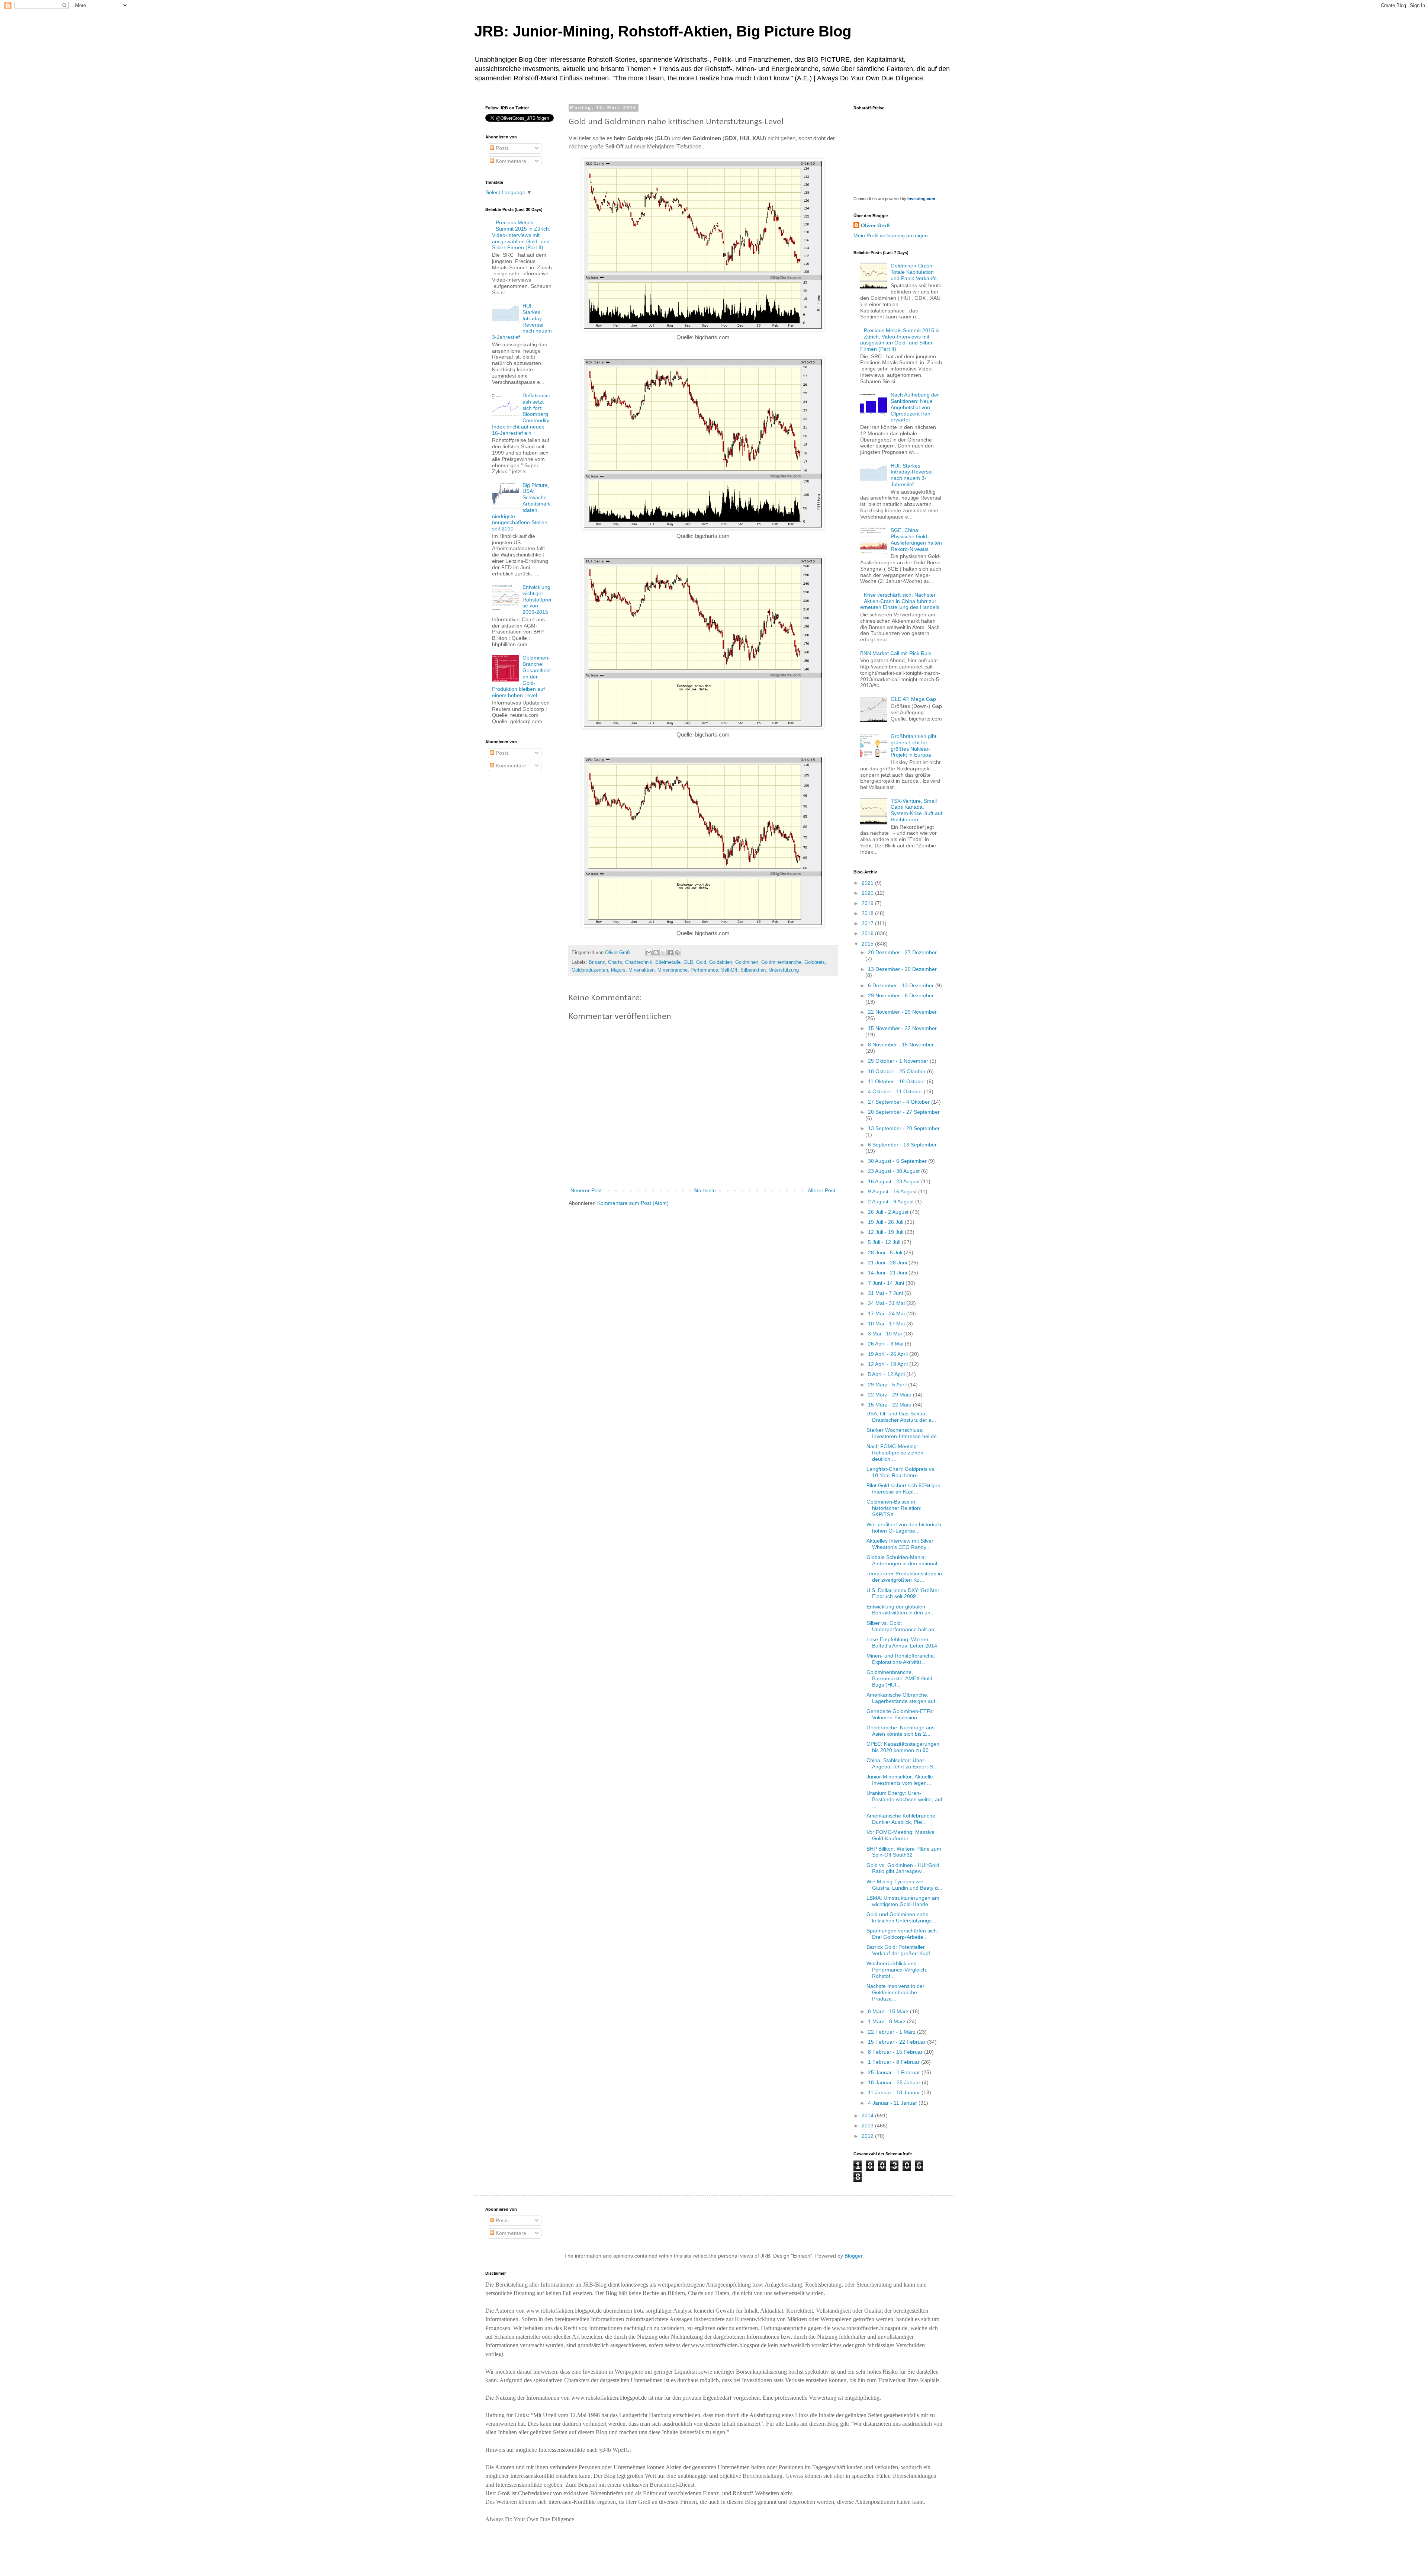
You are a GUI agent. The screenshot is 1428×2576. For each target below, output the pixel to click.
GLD (688, 962)
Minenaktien (641, 970)
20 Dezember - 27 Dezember (902, 952)
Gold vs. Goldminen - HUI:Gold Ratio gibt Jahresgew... (903, 1868)
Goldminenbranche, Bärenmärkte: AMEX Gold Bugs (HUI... (899, 1678)
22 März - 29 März (890, 1395)
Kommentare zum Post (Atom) (633, 1203)
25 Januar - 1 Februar (895, 2072)
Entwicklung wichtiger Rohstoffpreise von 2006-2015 (537, 599)
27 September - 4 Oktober (900, 1102)
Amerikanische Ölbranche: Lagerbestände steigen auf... (903, 1698)
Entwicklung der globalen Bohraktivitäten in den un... (901, 1610)
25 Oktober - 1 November (899, 1061)
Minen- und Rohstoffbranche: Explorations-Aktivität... (901, 1659)
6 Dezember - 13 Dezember (902, 985)
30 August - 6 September (898, 1161)
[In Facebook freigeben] (670, 953)
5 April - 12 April (887, 1374)
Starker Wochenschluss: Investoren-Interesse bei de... (904, 1433)
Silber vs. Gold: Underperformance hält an (900, 1626)
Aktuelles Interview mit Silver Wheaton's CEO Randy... (900, 1544)
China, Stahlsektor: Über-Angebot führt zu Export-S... (902, 1763)
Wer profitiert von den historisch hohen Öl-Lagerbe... (904, 1528)
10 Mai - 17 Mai (887, 1324)
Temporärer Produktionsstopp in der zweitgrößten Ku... (904, 1577)
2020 (868, 893)
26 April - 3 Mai (886, 1344)
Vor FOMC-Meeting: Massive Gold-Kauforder (900, 1835)
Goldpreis (815, 962)
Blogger (853, 2256)
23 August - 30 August (895, 1171)
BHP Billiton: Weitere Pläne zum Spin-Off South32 (904, 1852)
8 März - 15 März (889, 2011)
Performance (704, 970)
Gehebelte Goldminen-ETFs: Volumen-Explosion (900, 1714)
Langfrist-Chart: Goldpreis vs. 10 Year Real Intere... (901, 1472)
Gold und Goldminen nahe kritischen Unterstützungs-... (902, 1917)
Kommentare (510, 161)
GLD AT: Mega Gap (913, 699)
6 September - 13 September (902, 1145)
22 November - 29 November (902, 1012)
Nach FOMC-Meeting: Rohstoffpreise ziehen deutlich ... (895, 1453)
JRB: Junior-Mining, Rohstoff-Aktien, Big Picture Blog (663, 31)
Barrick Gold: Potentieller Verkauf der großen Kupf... (900, 1950)
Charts (615, 962)
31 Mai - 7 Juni (886, 1293)
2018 (868, 913)
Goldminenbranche (781, 962)
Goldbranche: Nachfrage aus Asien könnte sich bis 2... (900, 1731)
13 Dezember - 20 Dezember (902, 969)
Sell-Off (729, 970)
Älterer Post (821, 1190)
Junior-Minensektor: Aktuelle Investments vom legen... (900, 1780)
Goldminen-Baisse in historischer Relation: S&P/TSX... (894, 1508)
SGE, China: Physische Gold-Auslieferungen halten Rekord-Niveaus (916, 539)
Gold (701, 962)
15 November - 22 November (902, 1028)
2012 (868, 2136)
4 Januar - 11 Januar (893, 2103)
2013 (868, 2126)
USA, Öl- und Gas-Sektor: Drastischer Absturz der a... (901, 1417)
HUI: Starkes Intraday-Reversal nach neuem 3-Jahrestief (912, 475)
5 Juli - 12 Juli (885, 1242)
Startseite (705, 1190)
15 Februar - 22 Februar (898, 2042)
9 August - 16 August (893, 1191)
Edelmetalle (668, 962)
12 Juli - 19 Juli (886, 1232)
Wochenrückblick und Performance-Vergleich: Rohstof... (897, 1970)
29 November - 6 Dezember (901, 995)
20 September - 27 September (904, 1112)
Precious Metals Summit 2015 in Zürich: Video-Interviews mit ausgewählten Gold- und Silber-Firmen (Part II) (521, 235)
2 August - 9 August (892, 1202)
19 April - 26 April (889, 1354)
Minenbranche (673, 970)
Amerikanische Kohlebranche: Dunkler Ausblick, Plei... (902, 1819)
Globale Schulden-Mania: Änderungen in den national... (904, 1560)
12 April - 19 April (889, 1364)
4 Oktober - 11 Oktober (896, 1091)
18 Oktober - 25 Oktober (898, 1071)
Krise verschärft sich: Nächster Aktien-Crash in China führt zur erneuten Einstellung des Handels (900, 601)
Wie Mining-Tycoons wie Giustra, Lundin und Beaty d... (904, 1885)
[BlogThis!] (656, 953)
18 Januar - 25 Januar (895, 2082)
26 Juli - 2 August (889, 1212)
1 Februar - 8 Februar (895, 2062)
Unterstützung (784, 970)
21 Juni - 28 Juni (888, 1263)
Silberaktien (753, 970)
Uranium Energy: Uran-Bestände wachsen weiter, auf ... (904, 1799)
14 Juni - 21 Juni (888, 1273)
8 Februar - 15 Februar (896, 2052)
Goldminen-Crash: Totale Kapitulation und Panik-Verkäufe (914, 272)
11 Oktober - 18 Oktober (897, 1081)
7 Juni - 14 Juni (887, 1283)
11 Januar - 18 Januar (895, 2092)
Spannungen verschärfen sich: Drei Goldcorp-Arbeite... (902, 1934)
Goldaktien (721, 962)
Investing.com (921, 199)
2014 (868, 2115)
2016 (868, 933)
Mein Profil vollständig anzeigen (891, 235)
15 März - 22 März (890, 1405)
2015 (868, 944)
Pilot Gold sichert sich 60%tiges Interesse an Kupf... (903, 1489)
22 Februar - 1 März (892, 2032)
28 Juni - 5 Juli (886, 1252)
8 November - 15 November (901, 1045)
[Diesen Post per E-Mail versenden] (649, 953)
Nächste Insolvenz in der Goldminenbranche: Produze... (895, 1992)
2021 (868, 883)
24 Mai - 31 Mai (887, 1303)
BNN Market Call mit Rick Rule (896, 653)
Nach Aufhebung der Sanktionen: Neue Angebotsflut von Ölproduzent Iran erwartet (915, 407)
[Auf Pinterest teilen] (677, 953)
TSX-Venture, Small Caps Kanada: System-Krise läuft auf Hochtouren (916, 810)
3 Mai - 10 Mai (886, 1334)
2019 (868, 903)
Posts (501, 148)
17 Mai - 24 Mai (887, 1313)
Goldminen (747, 962)
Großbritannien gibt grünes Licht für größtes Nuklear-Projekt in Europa (914, 745)
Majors (618, 970)
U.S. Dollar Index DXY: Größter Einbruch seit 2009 (903, 1593)
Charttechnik (639, 962)
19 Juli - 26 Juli (886, 1222)
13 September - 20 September (904, 1128)
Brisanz (597, 962)
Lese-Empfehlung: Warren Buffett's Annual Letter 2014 (902, 1643)
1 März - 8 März (887, 2021)
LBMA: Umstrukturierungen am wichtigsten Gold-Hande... (903, 1901)
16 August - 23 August (895, 1181)
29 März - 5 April (888, 1385)
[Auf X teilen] (663, 953)
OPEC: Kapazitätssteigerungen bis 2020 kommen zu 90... (903, 1747)
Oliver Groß (875, 225)
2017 (868, 923)
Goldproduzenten (590, 970)
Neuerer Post (586, 1190)
